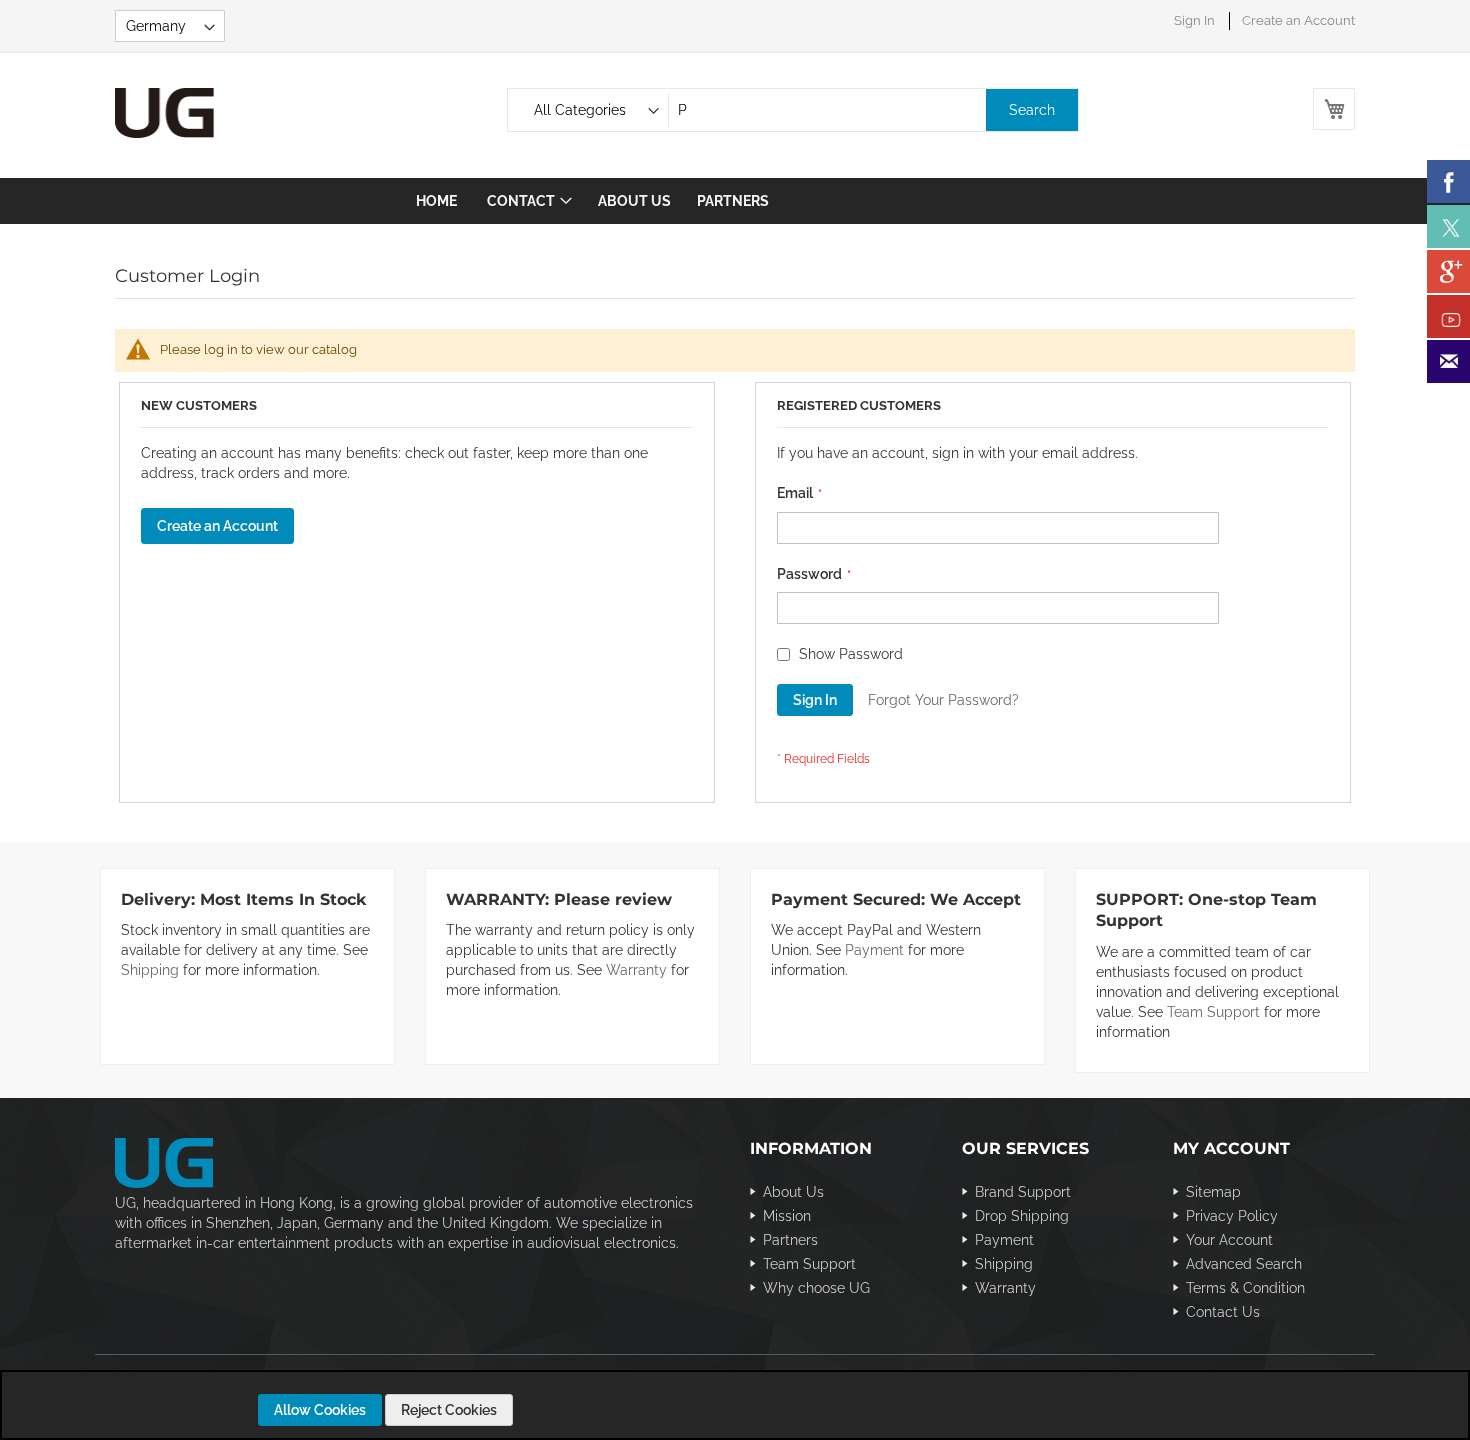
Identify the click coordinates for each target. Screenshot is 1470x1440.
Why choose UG (816, 1288)
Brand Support (1023, 1192)
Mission (787, 1216)
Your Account (1229, 1240)
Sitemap (1213, 1192)
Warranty (636, 970)
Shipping (150, 970)
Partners (790, 1240)
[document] (738, 1410)
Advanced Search (1244, 1264)
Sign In (1194, 20)
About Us (793, 1192)
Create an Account (1298, 20)
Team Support (1213, 1012)
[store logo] (200, 113)
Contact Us (1223, 1312)
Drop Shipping (1022, 1216)
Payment (874, 950)
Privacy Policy (1232, 1216)
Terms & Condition (1245, 1288)
